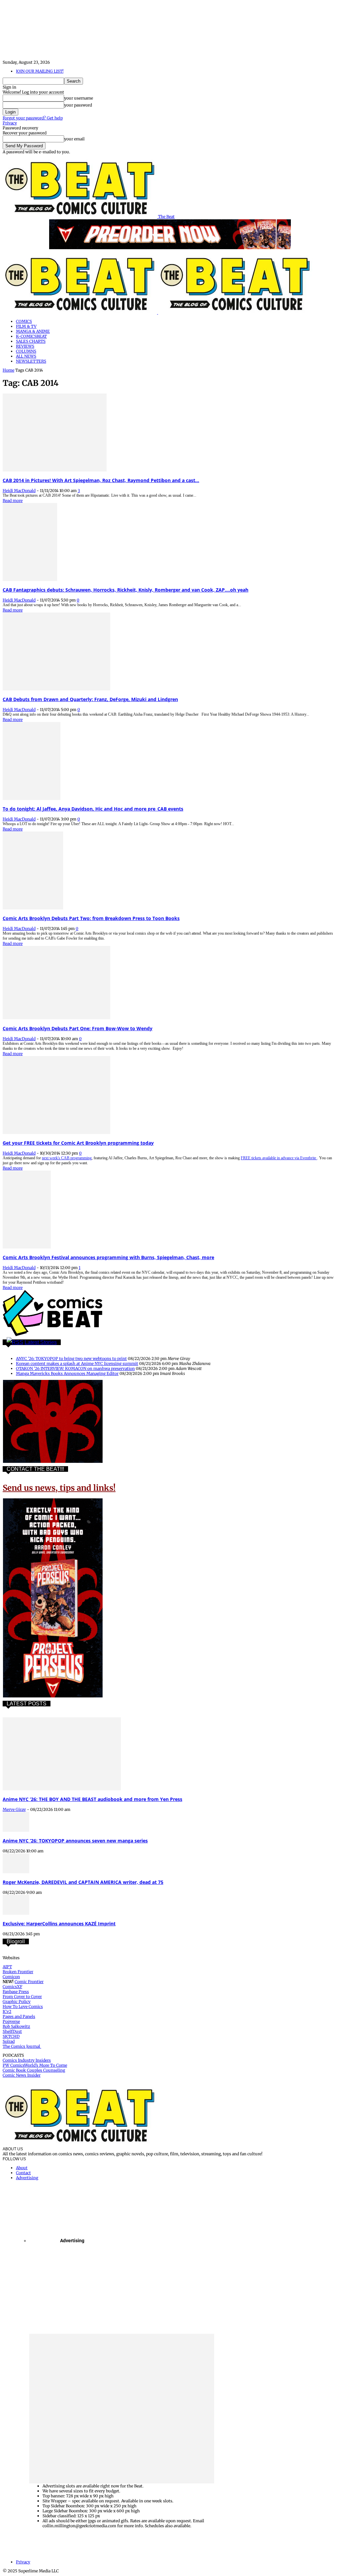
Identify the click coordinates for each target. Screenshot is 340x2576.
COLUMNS (26, 351)
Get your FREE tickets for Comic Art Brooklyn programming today (78, 1143)
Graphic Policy (17, 2002)
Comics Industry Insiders (27, 2060)
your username (79, 98)
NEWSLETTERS (31, 361)
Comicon (11, 1977)
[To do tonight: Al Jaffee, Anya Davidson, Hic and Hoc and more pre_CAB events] (32, 798)
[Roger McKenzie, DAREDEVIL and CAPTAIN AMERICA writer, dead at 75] (16, 1872)
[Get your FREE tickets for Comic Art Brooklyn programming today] (56, 1133)
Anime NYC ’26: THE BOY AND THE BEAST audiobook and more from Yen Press (92, 1799)
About (22, 2168)
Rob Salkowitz (16, 2026)
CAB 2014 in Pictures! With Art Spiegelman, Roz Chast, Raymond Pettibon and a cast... (101, 480)
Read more (13, 501)
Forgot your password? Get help (33, 118)
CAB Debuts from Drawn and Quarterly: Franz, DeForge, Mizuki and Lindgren (90, 699)
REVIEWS (25, 346)
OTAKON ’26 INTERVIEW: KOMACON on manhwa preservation (75, 1368)
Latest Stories (41, 1342)
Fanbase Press (16, 1992)
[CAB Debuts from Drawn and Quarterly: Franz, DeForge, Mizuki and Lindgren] (56, 689)
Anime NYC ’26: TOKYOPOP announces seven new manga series (75, 1841)
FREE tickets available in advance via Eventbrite (279, 1158)
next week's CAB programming (67, 1158)
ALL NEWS (26, 356)
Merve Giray (14, 1809)
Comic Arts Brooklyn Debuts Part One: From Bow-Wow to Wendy (78, 1028)
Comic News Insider (22, 2075)
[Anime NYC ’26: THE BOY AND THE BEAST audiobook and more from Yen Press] (62, 1789)
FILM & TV (26, 326)
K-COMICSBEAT (31, 336)
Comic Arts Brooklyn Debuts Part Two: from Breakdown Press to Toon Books (91, 918)
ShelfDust (12, 2031)
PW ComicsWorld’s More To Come (35, 2065)
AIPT (7, 1967)
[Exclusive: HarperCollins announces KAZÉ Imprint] (16, 1913)
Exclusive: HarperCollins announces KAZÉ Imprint (59, 1924)
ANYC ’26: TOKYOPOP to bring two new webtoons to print (71, 1359)
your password (78, 105)
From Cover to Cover (22, 1997)
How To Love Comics (23, 2006)
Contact (23, 2173)
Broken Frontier (18, 1972)
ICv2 (7, 2011)
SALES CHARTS (31, 341)
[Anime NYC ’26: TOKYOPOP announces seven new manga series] (16, 1830)
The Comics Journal (22, 2046)
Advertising (27, 2178)
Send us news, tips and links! (59, 1488)
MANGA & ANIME (33, 331)
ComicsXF (12, 1987)
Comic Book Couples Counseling (34, 2070)
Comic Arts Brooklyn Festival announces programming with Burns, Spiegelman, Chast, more (108, 1257)
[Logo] (80, 312)
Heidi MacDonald (19, 491)
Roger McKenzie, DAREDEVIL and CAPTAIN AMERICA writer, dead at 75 (83, 1882)
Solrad (9, 2041)
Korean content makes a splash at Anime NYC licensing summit (77, 1363)
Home (8, 370)
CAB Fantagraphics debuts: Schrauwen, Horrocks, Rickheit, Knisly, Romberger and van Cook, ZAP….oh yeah (126, 590)
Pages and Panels (19, 2016)
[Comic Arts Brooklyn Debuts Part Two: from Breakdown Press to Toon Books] (33, 908)
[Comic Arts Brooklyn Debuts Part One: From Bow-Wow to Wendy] (56, 1018)
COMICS (24, 321)
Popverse (11, 2021)
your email (74, 139)
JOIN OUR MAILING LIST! (40, 71)
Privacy (10, 123)
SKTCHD (11, 2036)
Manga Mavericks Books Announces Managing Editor (67, 1373)
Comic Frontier (29, 1982)
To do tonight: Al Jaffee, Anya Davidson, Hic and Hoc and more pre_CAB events (93, 809)
